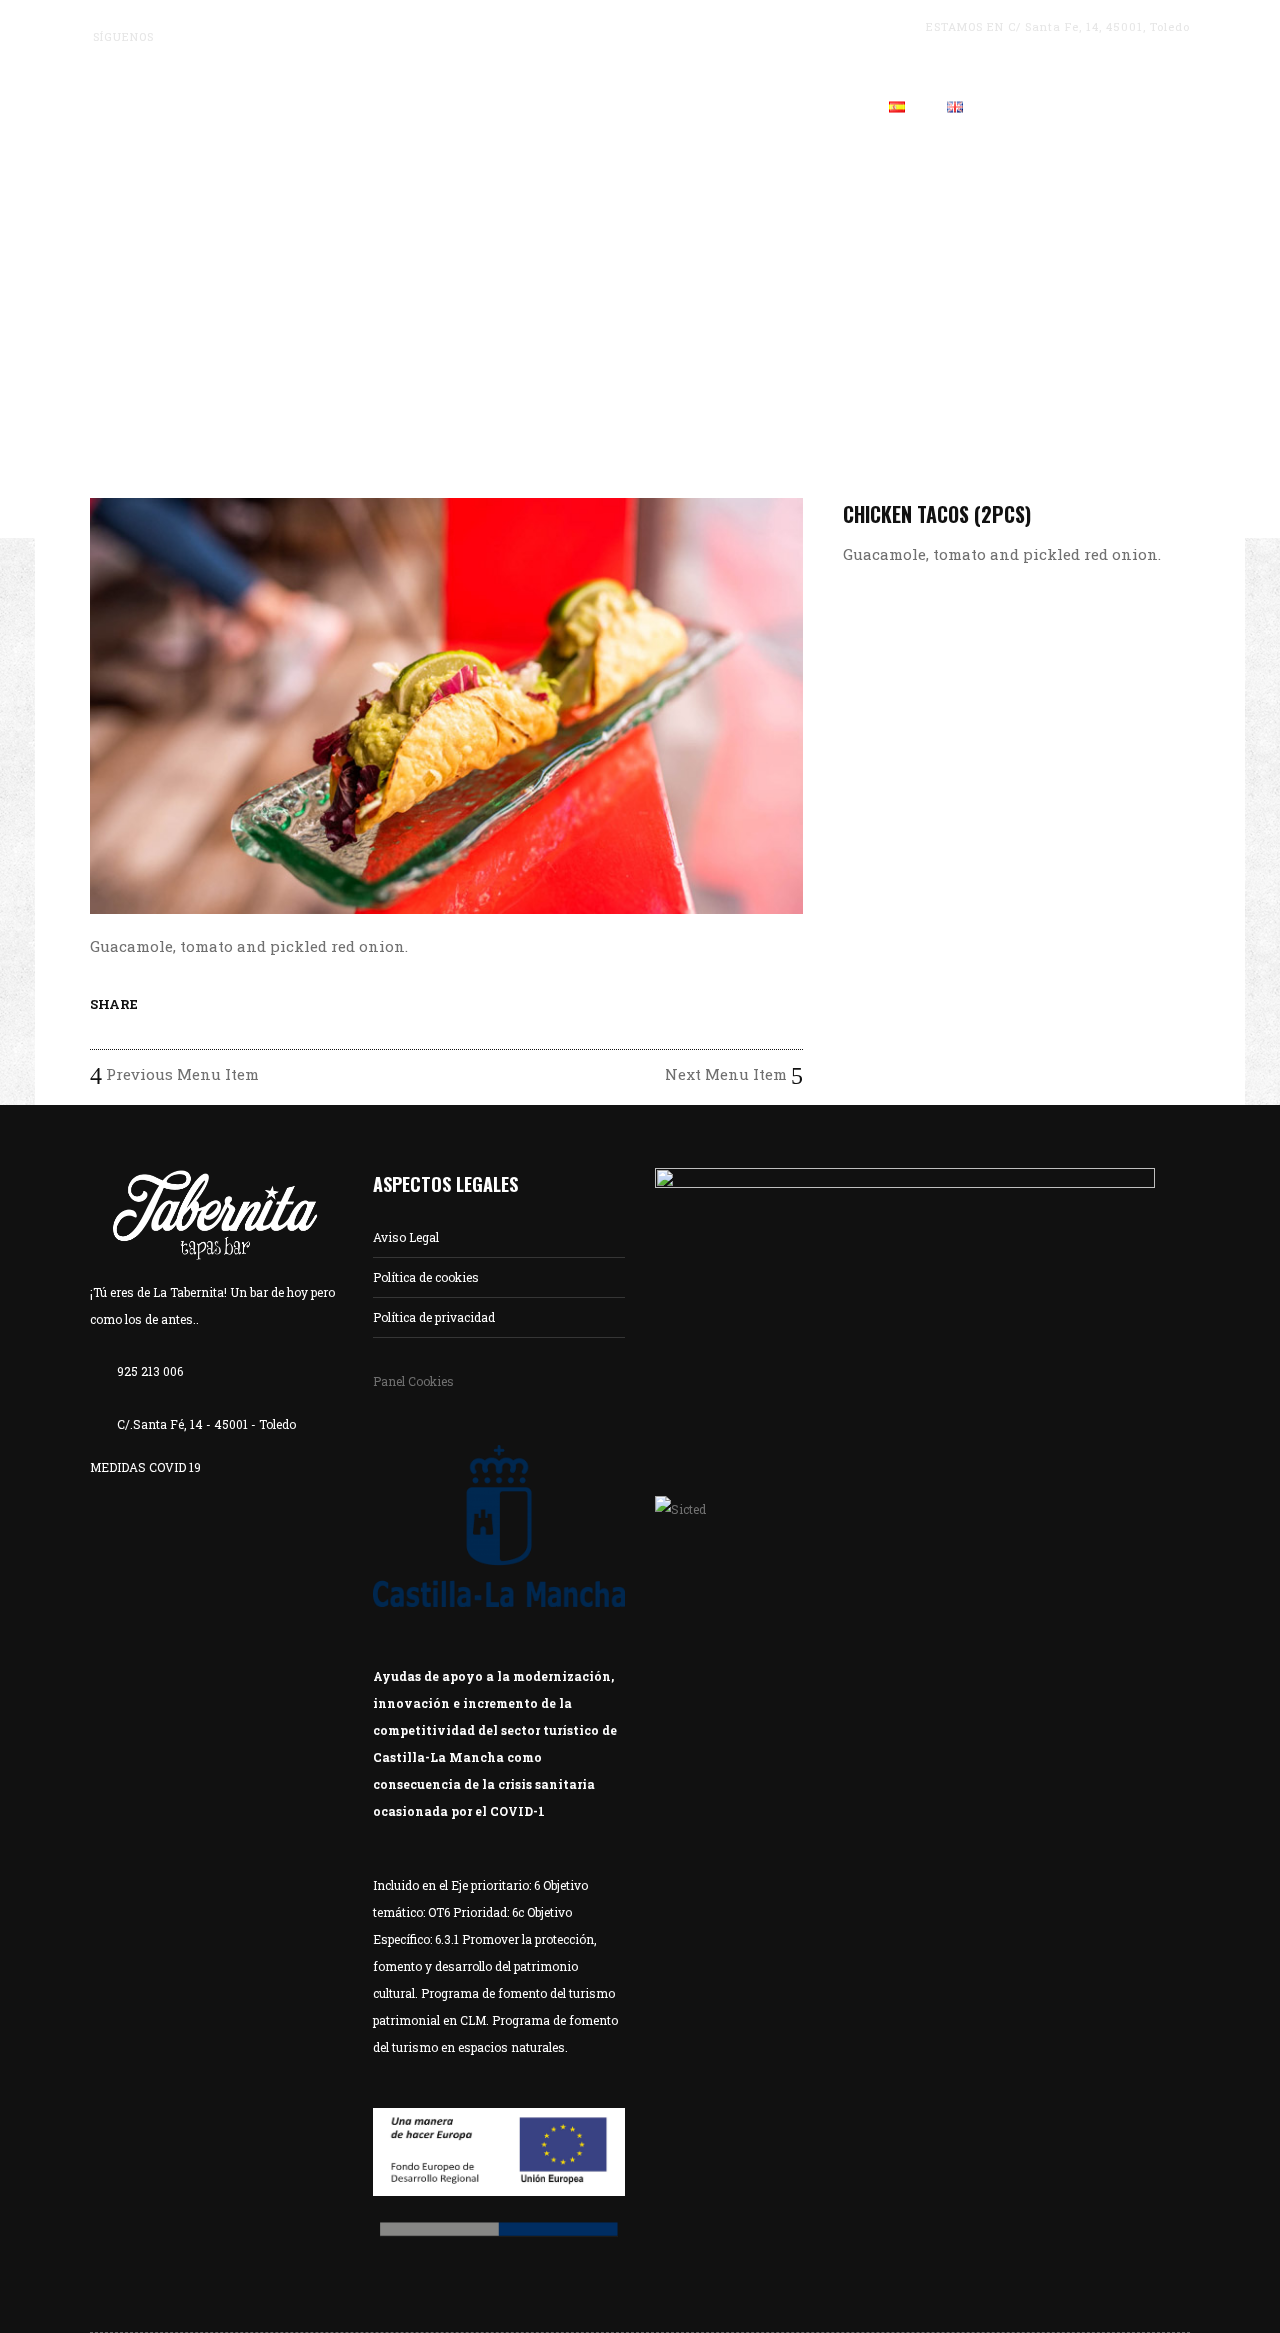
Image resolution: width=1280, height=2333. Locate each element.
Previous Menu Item (180, 1074)
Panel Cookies (413, 1381)
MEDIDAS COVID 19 (145, 1467)
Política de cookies (426, 1277)
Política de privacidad (434, 1317)
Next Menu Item (728, 1074)
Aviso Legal (406, 1237)
